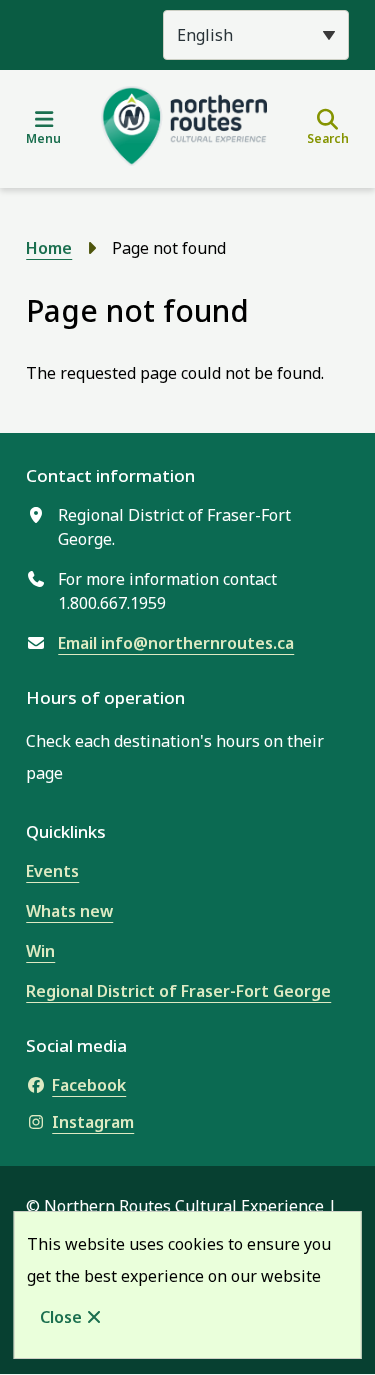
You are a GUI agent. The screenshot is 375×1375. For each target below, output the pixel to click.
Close (61, 1317)
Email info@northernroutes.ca (176, 643)
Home (49, 248)
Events (52, 871)
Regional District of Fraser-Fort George (178, 991)
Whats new (69, 911)
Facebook (89, 1085)
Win (40, 951)
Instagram (93, 1122)
